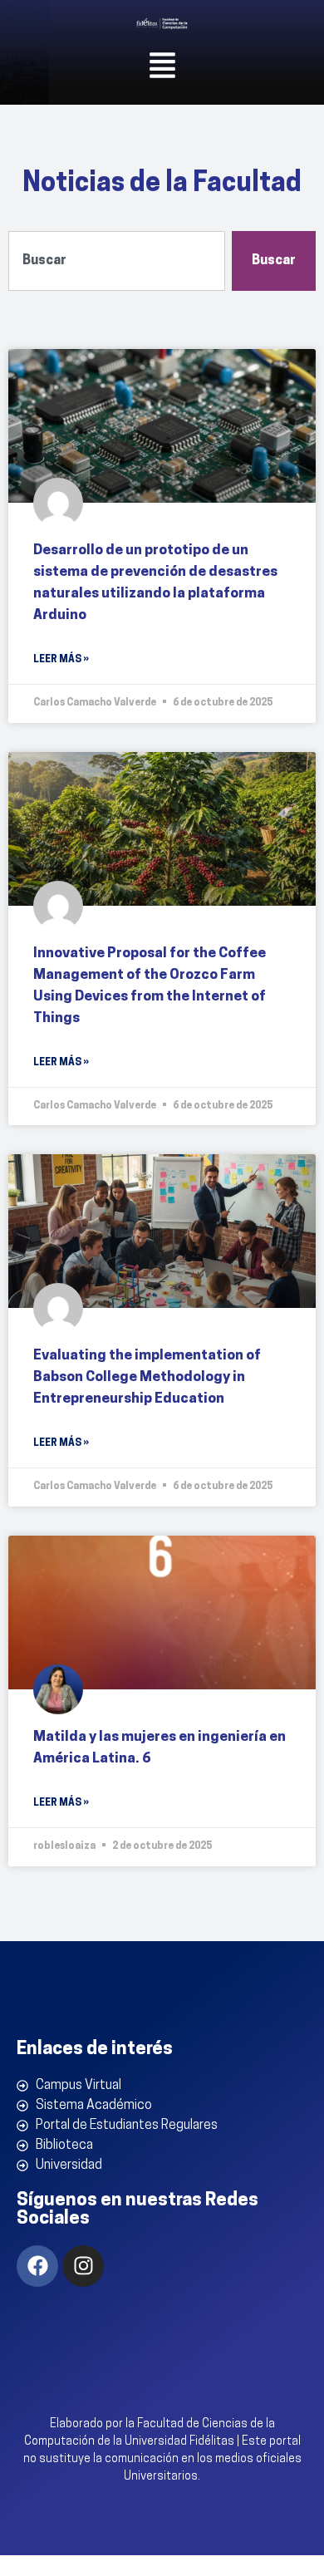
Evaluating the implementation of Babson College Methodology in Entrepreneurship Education (147, 1377)
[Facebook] (37, 2266)
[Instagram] (83, 2266)
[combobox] (117, 261)
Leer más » (61, 660)
